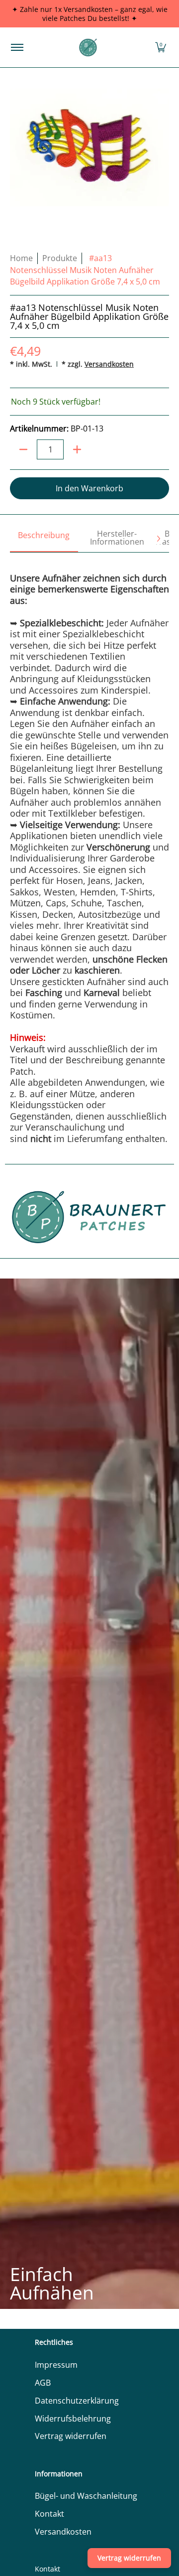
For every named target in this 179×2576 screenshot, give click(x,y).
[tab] (44, 539)
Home (21, 258)
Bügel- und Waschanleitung (86, 2496)
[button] (161, 47)
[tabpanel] (89, 848)
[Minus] (23, 449)
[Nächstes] (158, 539)
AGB (43, 2383)
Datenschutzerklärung (77, 2401)
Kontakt (49, 2514)
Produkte (60, 258)
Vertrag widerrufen (71, 2436)
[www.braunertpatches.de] (88, 47)
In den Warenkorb (89, 488)
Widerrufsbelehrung (73, 2419)
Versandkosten (109, 364)
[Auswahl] (77, 449)
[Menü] (17, 47)
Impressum (56, 2365)
